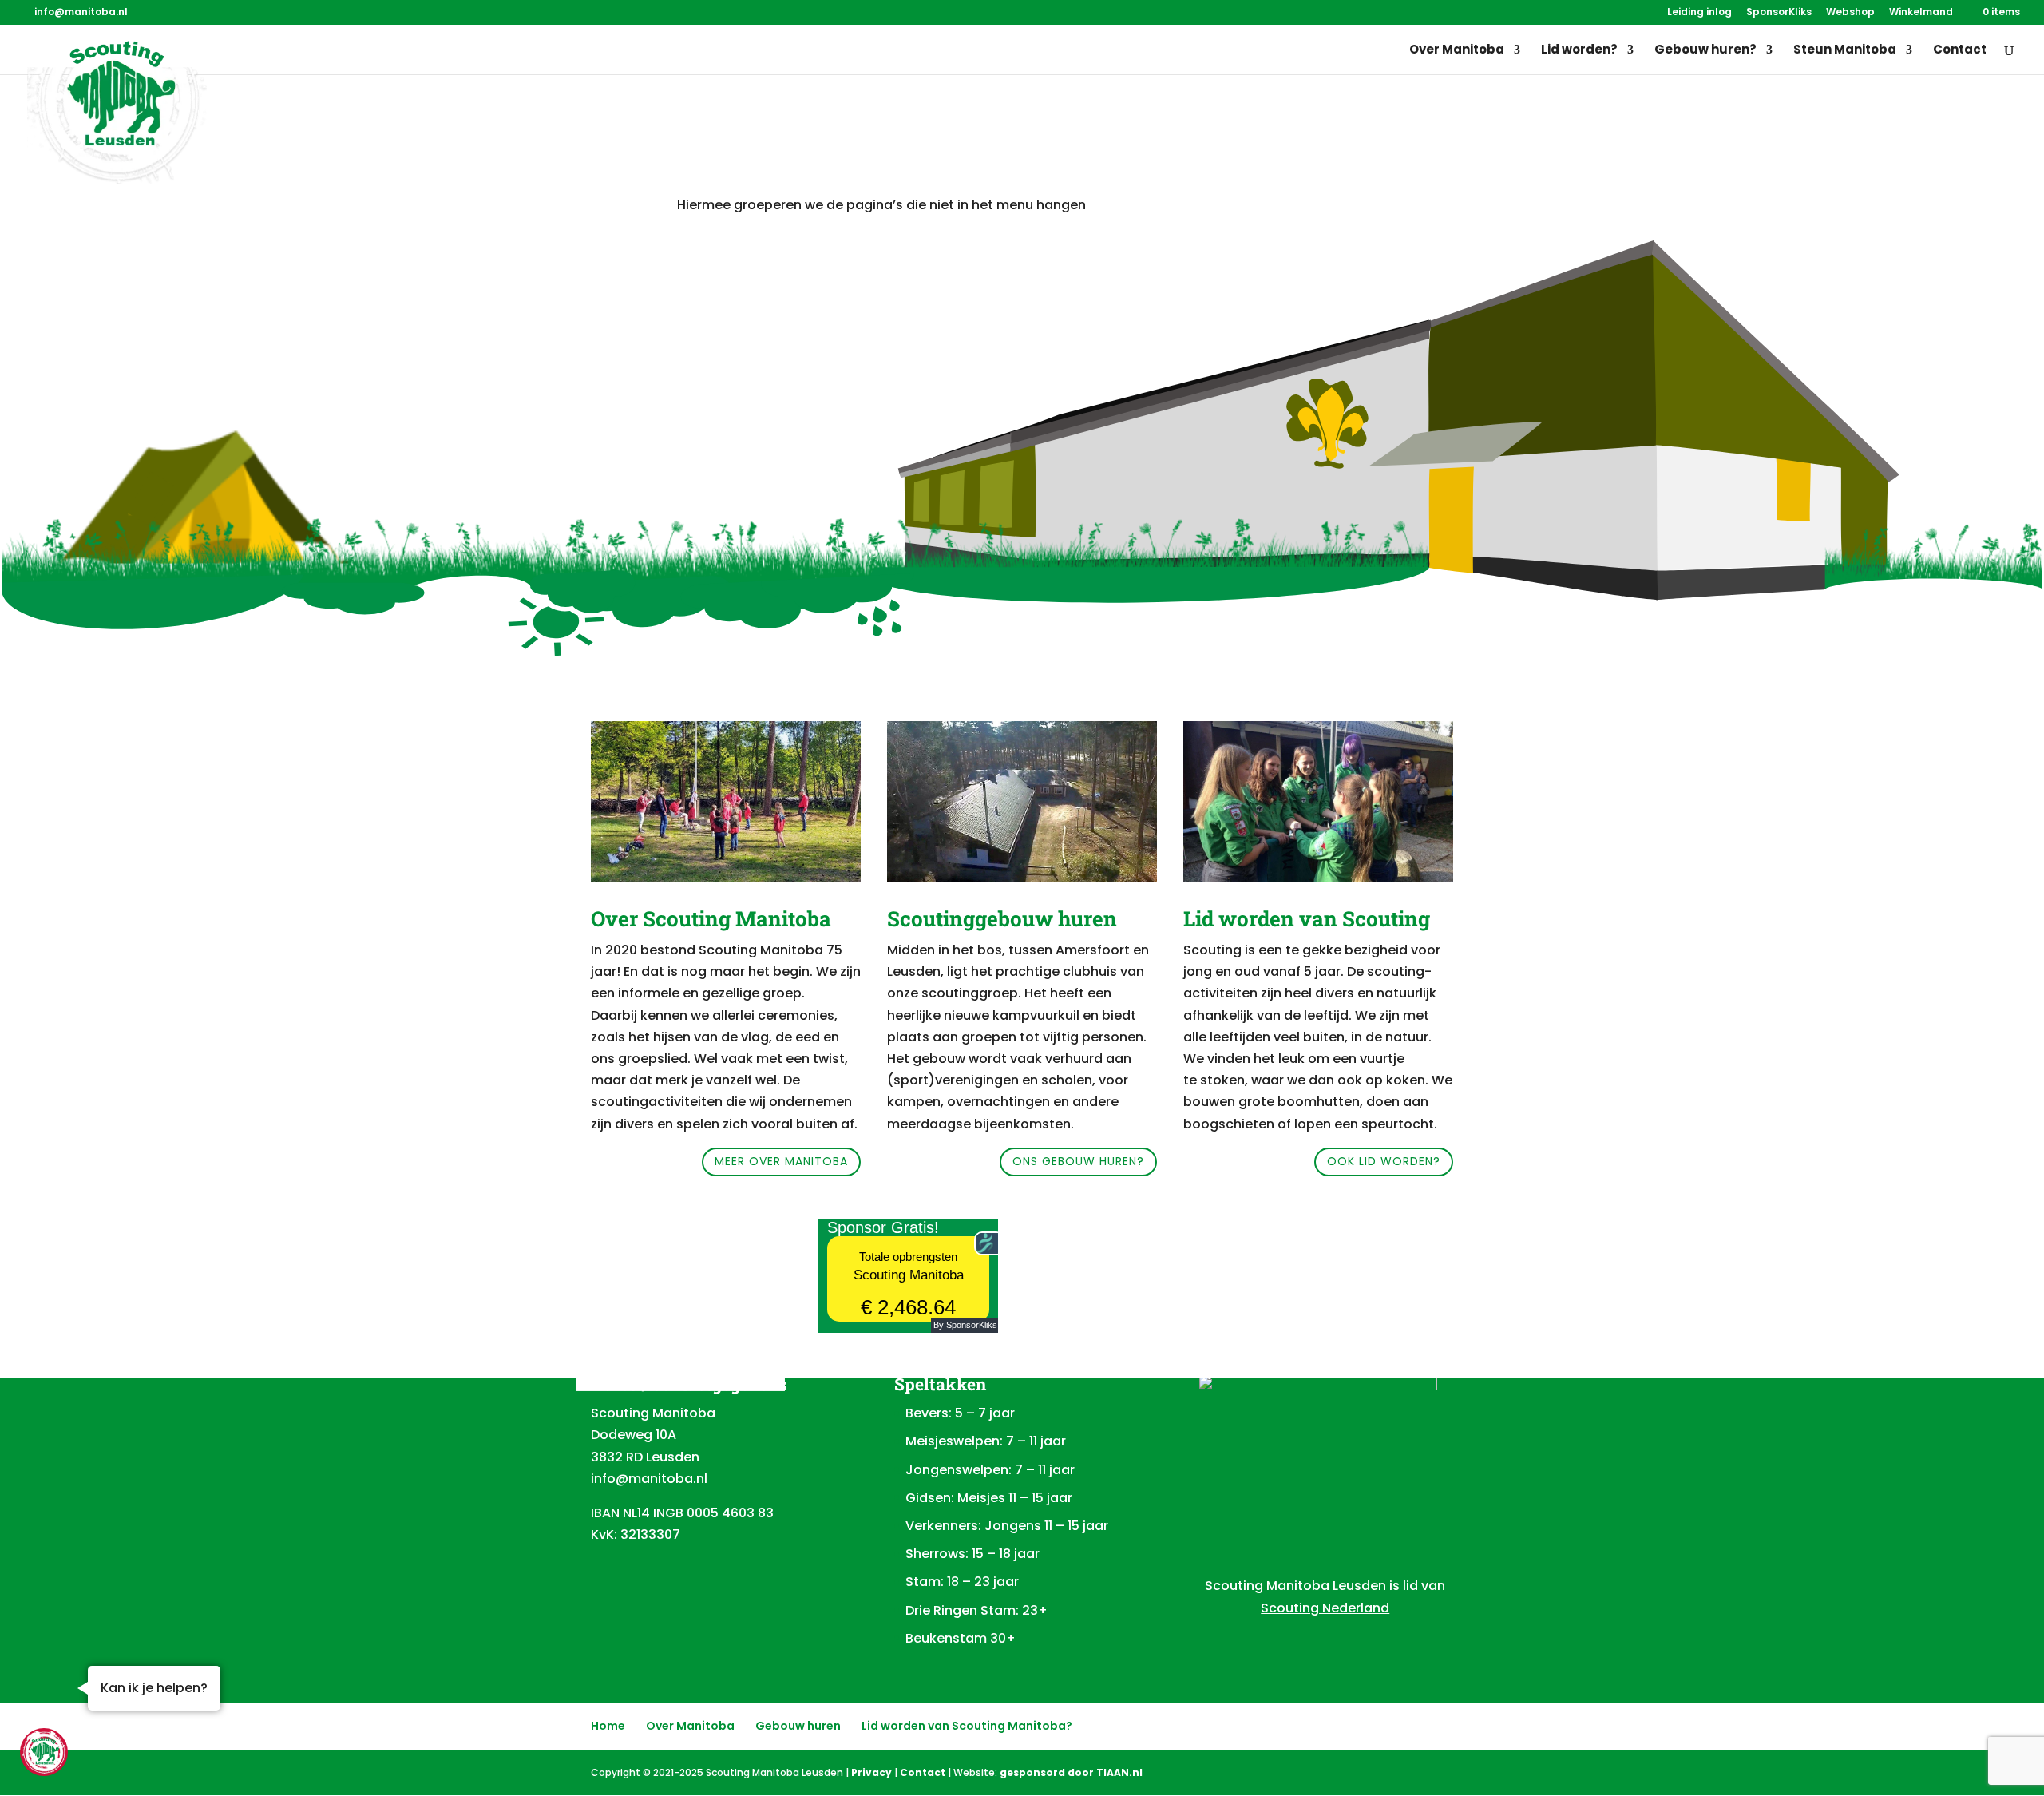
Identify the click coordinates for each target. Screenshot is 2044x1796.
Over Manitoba (1457, 51)
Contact (1960, 51)
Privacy (871, 1772)
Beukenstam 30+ (961, 1638)
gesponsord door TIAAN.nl (1071, 1772)
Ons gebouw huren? (1078, 1161)
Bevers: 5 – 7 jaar (960, 1413)
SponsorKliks (1779, 13)
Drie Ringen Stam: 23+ (976, 1610)
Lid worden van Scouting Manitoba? (967, 1726)
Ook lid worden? (1384, 1161)
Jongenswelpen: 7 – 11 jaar (990, 1470)
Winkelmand (1921, 13)
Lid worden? (1579, 51)
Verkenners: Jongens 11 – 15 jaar (1007, 1526)
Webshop (1850, 13)
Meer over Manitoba (781, 1161)
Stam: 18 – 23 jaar (962, 1582)
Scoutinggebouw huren (1002, 918)
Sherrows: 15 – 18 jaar (972, 1554)
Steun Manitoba (1845, 51)
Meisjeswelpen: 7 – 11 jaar (986, 1441)
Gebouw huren (798, 1726)
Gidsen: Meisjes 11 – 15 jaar (989, 1498)
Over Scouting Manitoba (711, 918)
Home (608, 1726)
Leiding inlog (1699, 13)
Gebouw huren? (1705, 51)
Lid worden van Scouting (1307, 918)
